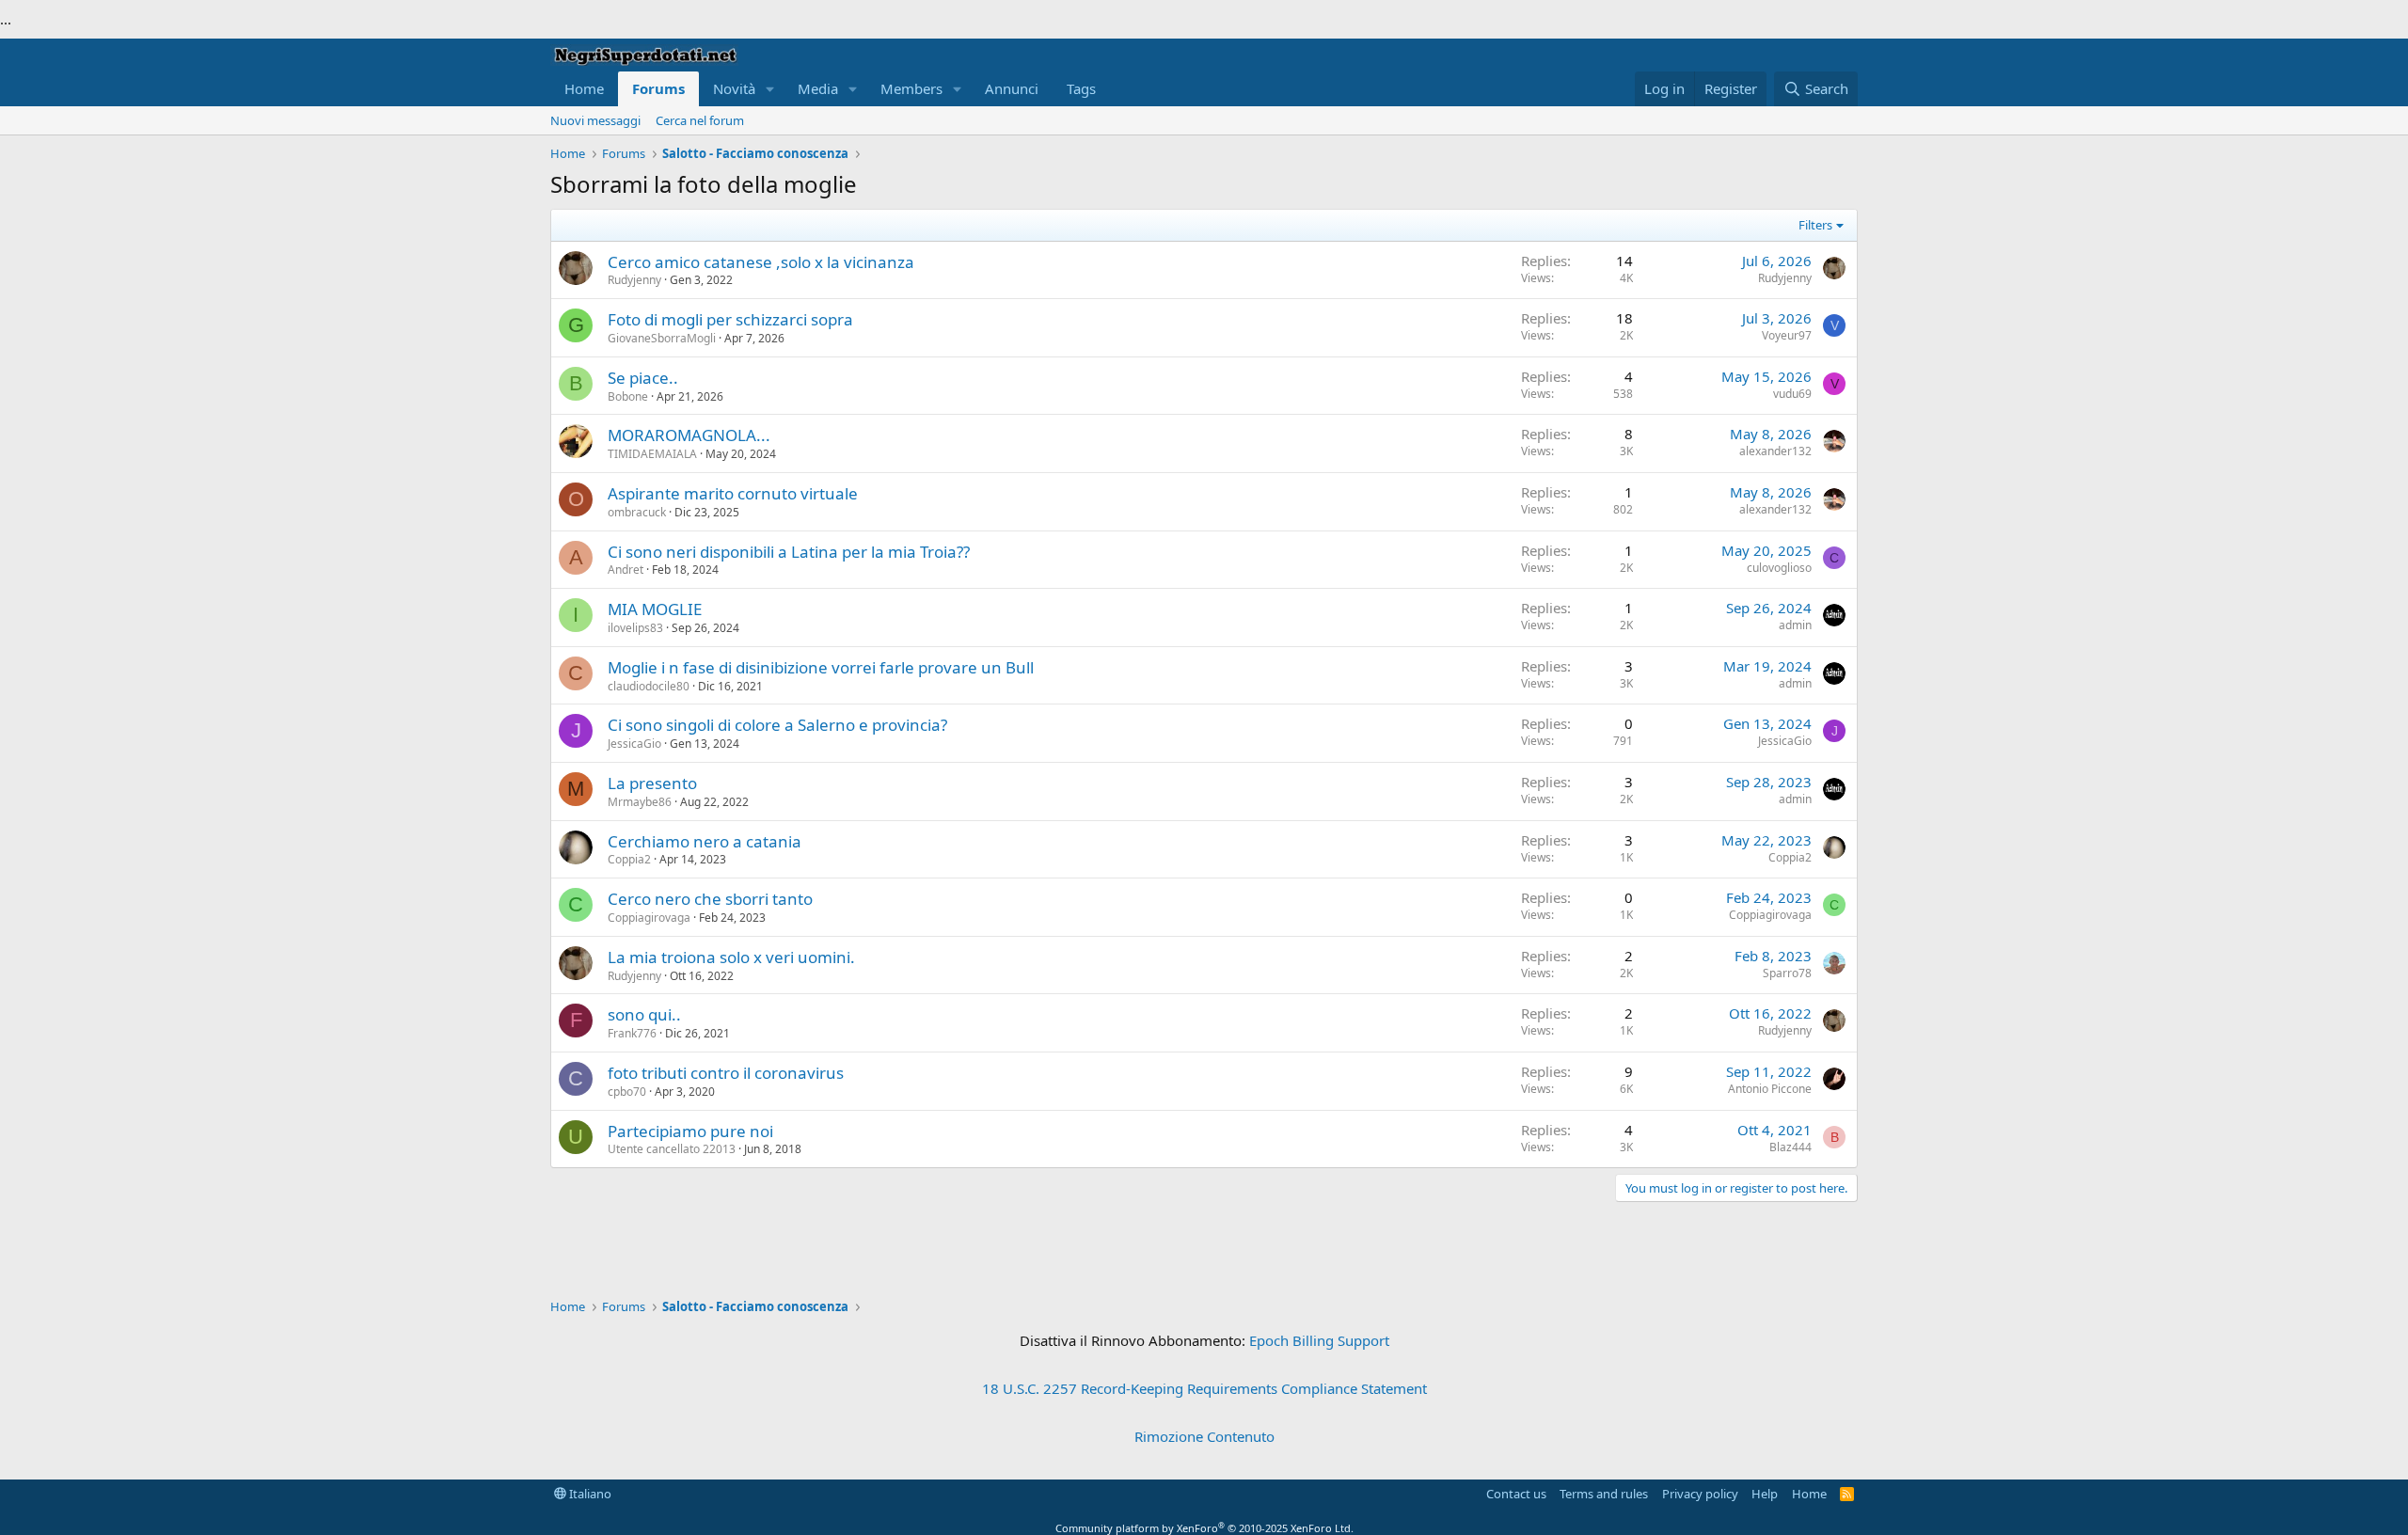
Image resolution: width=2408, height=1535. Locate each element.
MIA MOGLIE (655, 609)
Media (818, 88)
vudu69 (1792, 394)
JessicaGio (634, 744)
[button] (770, 89)
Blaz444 (1790, 1147)
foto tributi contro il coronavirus (726, 1073)
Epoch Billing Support (1319, 1340)
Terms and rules (1604, 1494)
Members (911, 88)
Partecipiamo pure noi (690, 1131)
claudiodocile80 (649, 686)
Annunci (1012, 88)
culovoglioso (1779, 568)
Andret (626, 570)
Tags (1081, 88)
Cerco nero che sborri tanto (710, 899)
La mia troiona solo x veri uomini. (731, 957)
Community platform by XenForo (1204, 1528)
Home (584, 88)
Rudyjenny (634, 280)
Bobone (628, 396)
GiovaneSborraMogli (662, 338)
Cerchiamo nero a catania (705, 841)
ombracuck (637, 512)
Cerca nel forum (700, 120)
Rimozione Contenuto (1204, 1436)
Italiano (589, 1494)
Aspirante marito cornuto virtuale (733, 493)
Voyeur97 (1787, 335)
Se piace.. (643, 378)
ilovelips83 (635, 628)
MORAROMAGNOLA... (689, 435)
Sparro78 (1787, 973)
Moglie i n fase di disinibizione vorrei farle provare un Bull (821, 667)
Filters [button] (1815, 225)
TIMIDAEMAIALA (652, 454)
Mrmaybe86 (640, 802)
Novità (734, 88)
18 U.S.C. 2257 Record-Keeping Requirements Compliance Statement (1204, 1388)
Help (1765, 1494)
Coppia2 (629, 859)
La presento (652, 783)
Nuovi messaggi (595, 120)
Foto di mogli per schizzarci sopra (730, 319)
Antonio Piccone (1770, 1089)
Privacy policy (1700, 1494)
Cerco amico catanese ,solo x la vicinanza (761, 262)
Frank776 (632, 1033)
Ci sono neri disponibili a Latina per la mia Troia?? (789, 552)
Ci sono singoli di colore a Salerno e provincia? (777, 725)
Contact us (1516, 1494)
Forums (658, 88)
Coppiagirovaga (649, 918)
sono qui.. (644, 1014)
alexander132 (1775, 451)
